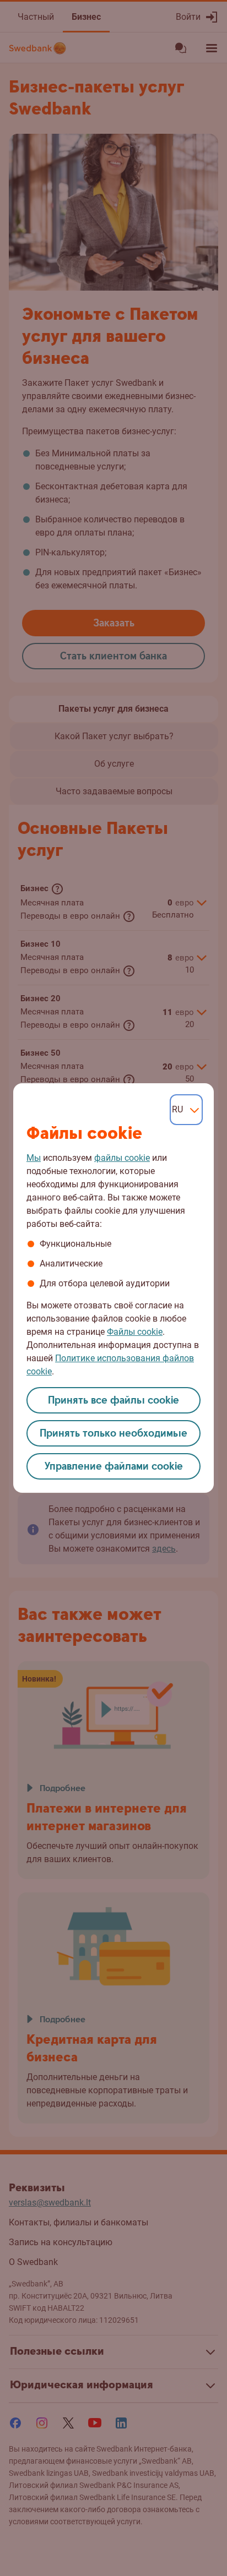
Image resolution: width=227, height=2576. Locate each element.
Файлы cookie (135, 1332)
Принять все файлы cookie (113, 1401)
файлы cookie (122, 1158)
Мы (34, 1158)
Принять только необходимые (113, 1434)
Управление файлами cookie (114, 1467)
